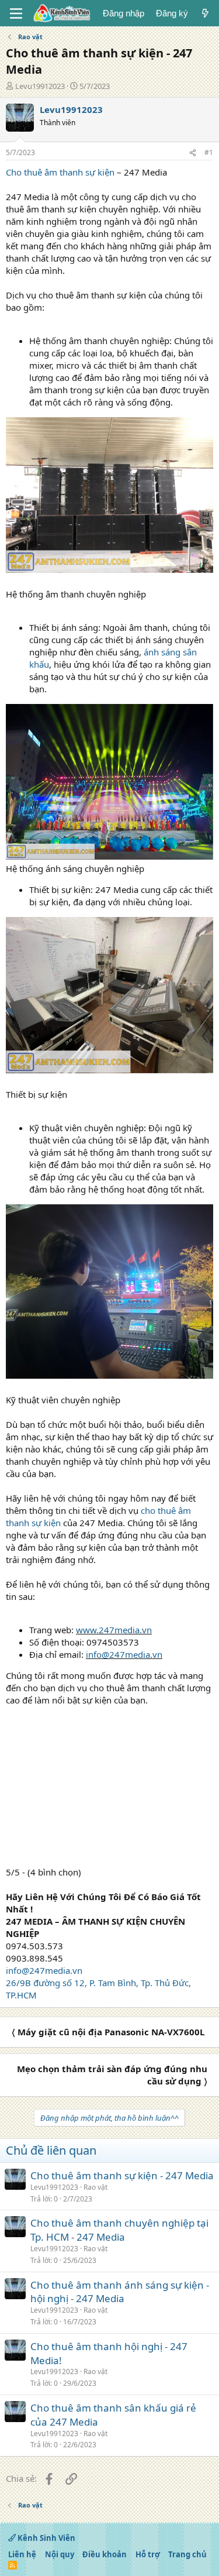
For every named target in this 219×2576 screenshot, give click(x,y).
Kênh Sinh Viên (46, 2538)
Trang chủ (187, 2554)
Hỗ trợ (148, 2554)
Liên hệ (22, 2554)
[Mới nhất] (205, 13)
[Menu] (16, 13)
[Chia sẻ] (193, 153)
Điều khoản (105, 2554)
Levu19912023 (40, 86)
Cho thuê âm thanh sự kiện (60, 172)
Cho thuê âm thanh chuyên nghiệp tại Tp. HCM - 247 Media (119, 2230)
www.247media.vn (114, 1630)
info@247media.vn (124, 1654)
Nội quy (60, 2554)
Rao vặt (95, 2187)
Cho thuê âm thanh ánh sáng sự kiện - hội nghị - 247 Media (120, 2292)
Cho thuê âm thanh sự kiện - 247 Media (122, 2175)
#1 (209, 152)
